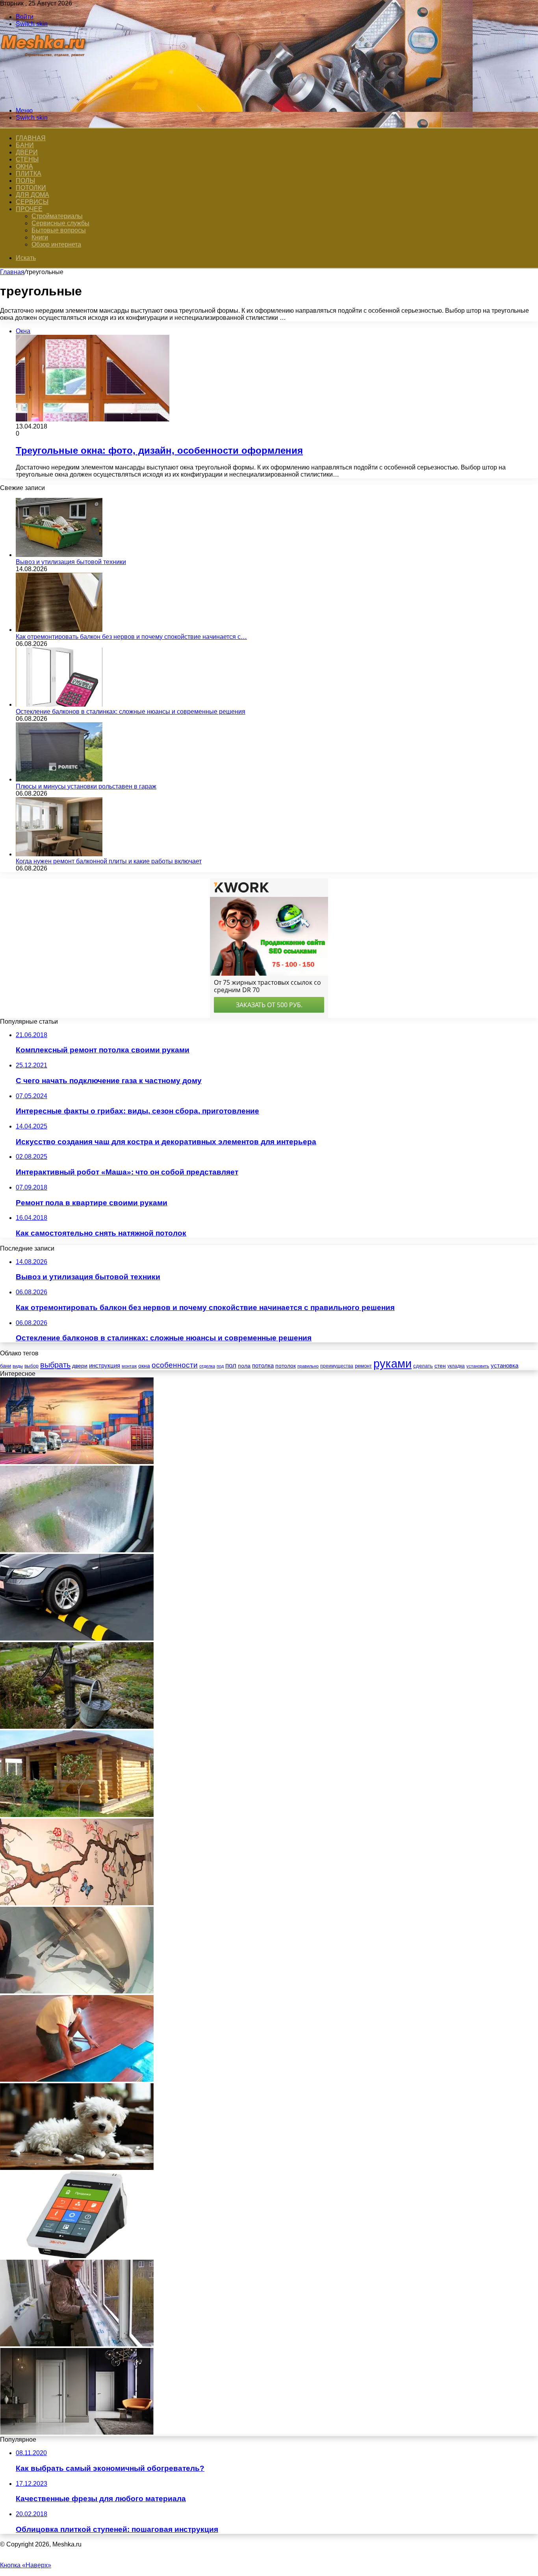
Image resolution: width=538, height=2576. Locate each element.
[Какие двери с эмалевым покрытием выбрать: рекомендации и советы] (77, 2432)
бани (6, 1366)
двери (80, 1366)
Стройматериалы (57, 216)
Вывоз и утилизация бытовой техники (71, 562)
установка (505, 1365)
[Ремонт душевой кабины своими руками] (77, 1991)
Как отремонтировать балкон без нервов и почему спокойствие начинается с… (131, 637)
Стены (27, 159)
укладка (456, 1366)
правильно (308, 1366)
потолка (263, 1366)
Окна (24, 166)
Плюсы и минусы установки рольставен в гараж (86, 786)
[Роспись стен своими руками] (77, 1903)
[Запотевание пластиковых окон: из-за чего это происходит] (77, 1550)
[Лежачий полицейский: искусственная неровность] (77, 1638)
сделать (423, 1366)
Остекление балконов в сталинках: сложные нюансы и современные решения (131, 712)
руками (392, 1363)
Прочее (29, 209)
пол (231, 1365)
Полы (25, 181)
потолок (286, 1366)
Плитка (29, 174)
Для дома (32, 195)
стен (440, 1366)
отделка (207, 1366)
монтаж (129, 1366)
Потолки (31, 188)
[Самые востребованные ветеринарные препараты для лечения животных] (77, 2168)
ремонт (363, 1366)
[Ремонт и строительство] (44, 97)
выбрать (55, 1365)
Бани (25, 145)
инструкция (105, 1365)
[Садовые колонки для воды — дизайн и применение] (77, 1727)
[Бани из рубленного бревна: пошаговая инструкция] (77, 1815)
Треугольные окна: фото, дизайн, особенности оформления (159, 450)
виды (18, 1366)
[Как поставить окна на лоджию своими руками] (77, 2344)
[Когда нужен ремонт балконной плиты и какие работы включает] (59, 854)
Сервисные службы (60, 223)
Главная (12, 272)
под (220, 1366)
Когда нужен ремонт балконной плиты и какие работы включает (109, 861)
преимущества (337, 1366)
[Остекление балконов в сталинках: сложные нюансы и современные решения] (59, 704)
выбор (32, 1366)
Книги (40, 237)
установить (478, 1366)
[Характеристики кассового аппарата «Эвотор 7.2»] (77, 2256)
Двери (27, 152)
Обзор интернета (56, 244)
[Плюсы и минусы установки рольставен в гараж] (59, 779)
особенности (175, 1365)
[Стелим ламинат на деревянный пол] (77, 2080)
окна (144, 1366)
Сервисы (32, 202)
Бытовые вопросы (59, 230)
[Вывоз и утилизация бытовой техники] (59, 555)
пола (244, 1366)
